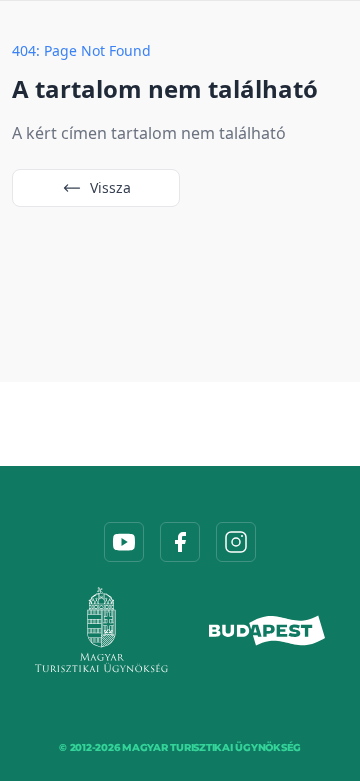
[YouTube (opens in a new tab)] (124, 542)
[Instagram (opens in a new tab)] (236, 542)
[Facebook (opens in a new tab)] (180, 542)
